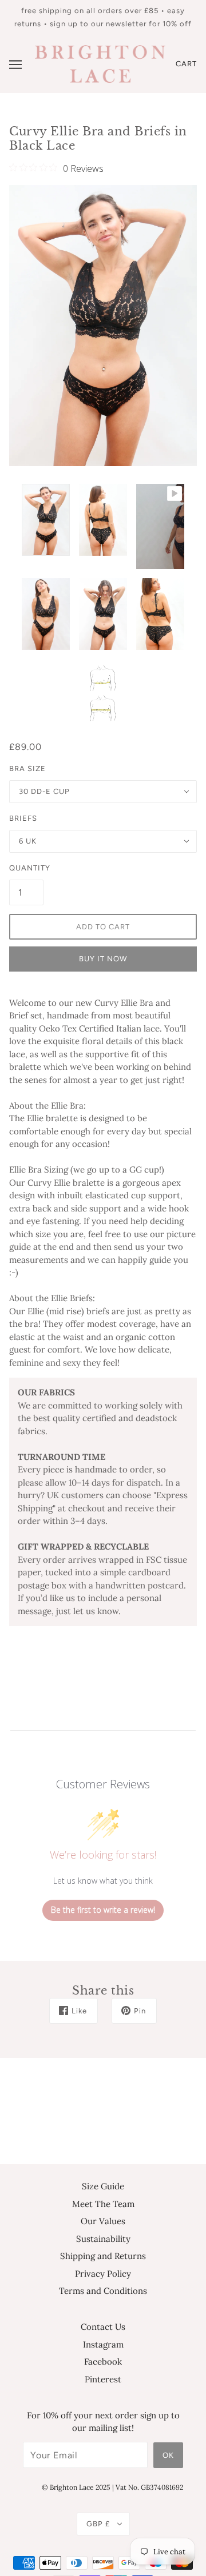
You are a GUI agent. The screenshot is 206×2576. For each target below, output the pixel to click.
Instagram (103, 2344)
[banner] (100, 63)
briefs (23, 818)
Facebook (103, 2362)
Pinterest (103, 2379)
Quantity (26, 868)
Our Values (103, 2221)
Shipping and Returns (103, 2256)
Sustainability (103, 2239)
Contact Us (103, 2327)
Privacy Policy (103, 2274)
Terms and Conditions (103, 2291)
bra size (27, 769)
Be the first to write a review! (103, 1910)
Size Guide (103, 2186)
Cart (186, 64)
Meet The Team (103, 2204)
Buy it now (103, 959)
